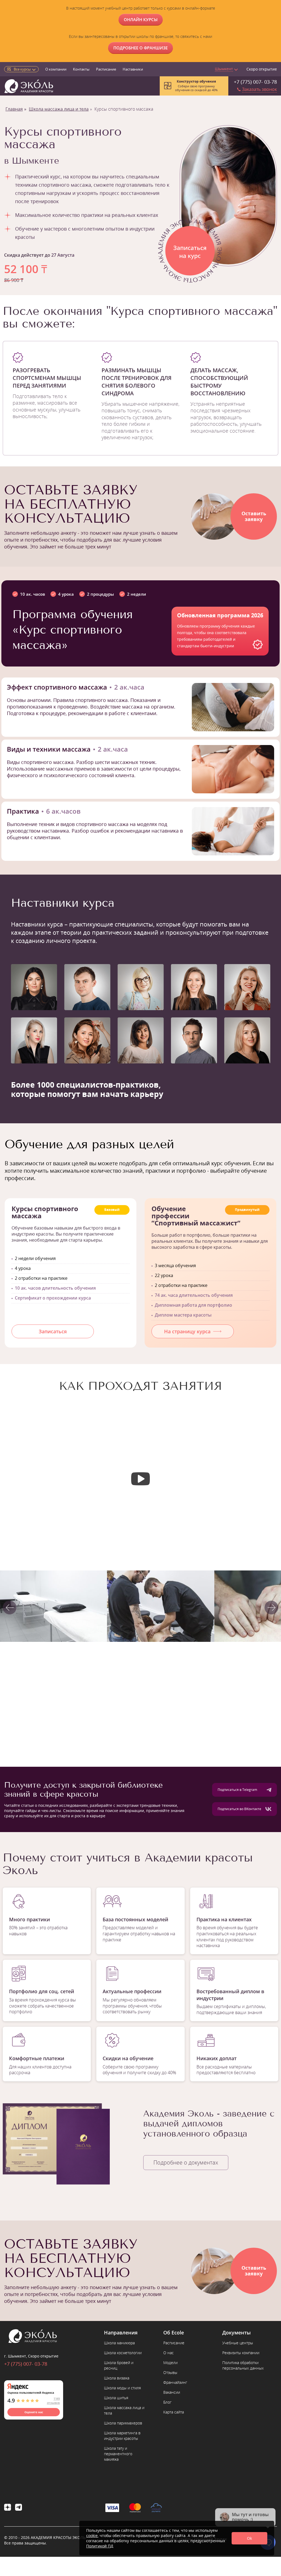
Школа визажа (117, 2378)
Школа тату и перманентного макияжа (118, 2454)
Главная (14, 109)
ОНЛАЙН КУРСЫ (141, 19)
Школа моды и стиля (122, 2388)
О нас (168, 2353)
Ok (249, 2538)
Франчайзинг (175, 2382)
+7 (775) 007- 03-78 (255, 82)
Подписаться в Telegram (237, 1790)
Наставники (133, 69)
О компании (56, 69)
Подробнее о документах (186, 2162)
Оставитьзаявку (254, 516)
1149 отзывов (53, 2401)
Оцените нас (34, 2412)
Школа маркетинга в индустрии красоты (122, 2436)
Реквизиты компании (241, 2353)
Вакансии (172, 2392)
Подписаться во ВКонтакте (239, 1809)
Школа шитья (116, 2398)
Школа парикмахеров (123, 2423)
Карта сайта (174, 2412)
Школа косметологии (123, 2353)
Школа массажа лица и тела (59, 109)
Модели (170, 2363)
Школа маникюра (119, 2343)
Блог (167, 2402)
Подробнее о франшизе (140, 48)
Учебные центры (238, 2343)
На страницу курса (187, 1331)
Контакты (81, 69)
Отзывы (170, 2372)
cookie (92, 2536)
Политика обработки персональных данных (243, 2365)
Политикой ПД (100, 2546)
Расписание (106, 69)
